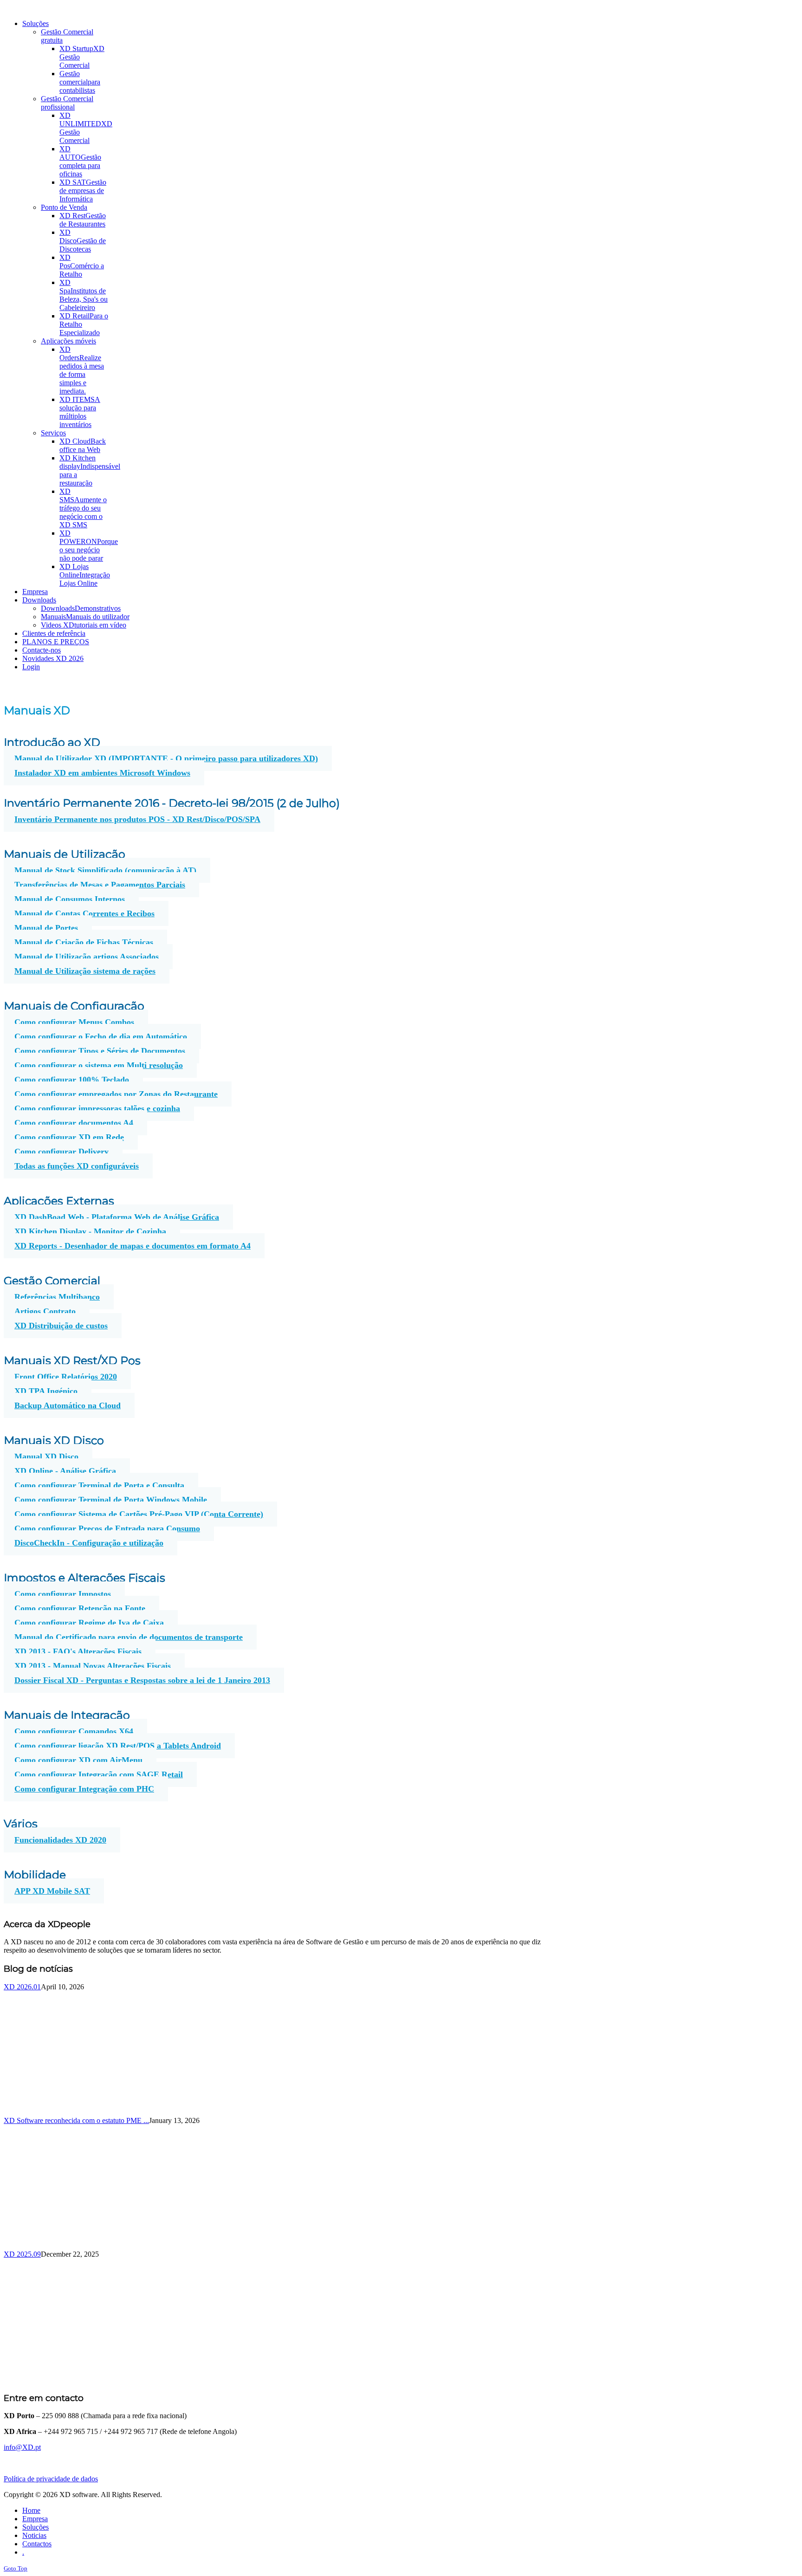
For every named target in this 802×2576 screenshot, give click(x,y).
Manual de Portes (46, 928)
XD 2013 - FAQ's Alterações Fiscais (78, 1651)
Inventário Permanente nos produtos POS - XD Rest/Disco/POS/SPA (137, 819)
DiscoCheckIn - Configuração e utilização (89, 1543)
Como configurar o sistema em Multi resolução (99, 1065)
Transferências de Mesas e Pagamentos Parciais (100, 885)
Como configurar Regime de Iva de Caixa (89, 1623)
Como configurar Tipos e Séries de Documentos (100, 1051)
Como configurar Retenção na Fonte (80, 1608)
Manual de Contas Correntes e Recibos (84, 913)
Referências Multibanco (57, 1297)
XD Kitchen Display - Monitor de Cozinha (90, 1231)
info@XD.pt (22, 2447)
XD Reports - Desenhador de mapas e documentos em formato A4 (133, 1246)
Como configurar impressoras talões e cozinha (97, 1108)
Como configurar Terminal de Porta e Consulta (99, 1485)
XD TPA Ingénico (46, 1391)
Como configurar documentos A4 (74, 1123)
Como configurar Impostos (63, 1594)
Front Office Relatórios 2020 (66, 1377)
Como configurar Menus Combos (74, 1022)
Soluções (36, 2527)
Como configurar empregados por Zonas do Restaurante (116, 1094)
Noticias (34, 2535)
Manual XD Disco (46, 1456)
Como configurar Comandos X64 (74, 1731)
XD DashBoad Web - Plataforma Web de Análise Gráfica (117, 1217)
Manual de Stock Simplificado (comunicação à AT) (105, 870)
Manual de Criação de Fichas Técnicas (84, 942)
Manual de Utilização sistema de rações (85, 971)
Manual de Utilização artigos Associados (87, 957)
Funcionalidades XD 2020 (60, 1840)
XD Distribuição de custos (61, 1326)
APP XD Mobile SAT (52, 1891)
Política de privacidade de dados (51, 2479)
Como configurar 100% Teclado (72, 1080)
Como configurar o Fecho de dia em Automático (101, 1036)
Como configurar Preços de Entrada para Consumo (107, 1528)
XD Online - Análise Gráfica (65, 1471)
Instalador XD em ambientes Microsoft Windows (102, 773)
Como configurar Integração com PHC (84, 1789)
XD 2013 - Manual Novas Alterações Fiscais (93, 1666)
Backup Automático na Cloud (68, 1405)
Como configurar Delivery (61, 1152)
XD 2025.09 (22, 2254)
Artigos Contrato (45, 1311)
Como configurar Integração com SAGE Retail (99, 1774)
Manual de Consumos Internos (70, 899)
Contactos (37, 2544)
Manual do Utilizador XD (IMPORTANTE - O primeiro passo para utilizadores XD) (166, 758)
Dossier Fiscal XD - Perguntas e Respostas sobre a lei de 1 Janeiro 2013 (142, 1680)
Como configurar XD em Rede (69, 1137)
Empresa (35, 2519)
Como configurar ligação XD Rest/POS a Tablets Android (118, 1746)
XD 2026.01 (22, 1987)
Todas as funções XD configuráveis (77, 1166)
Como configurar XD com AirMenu (78, 1760)
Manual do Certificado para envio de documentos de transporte (129, 1637)
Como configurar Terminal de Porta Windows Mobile (111, 1500)
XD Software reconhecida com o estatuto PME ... (76, 2120)
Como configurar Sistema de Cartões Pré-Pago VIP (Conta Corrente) (139, 1514)
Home (31, 2510)
